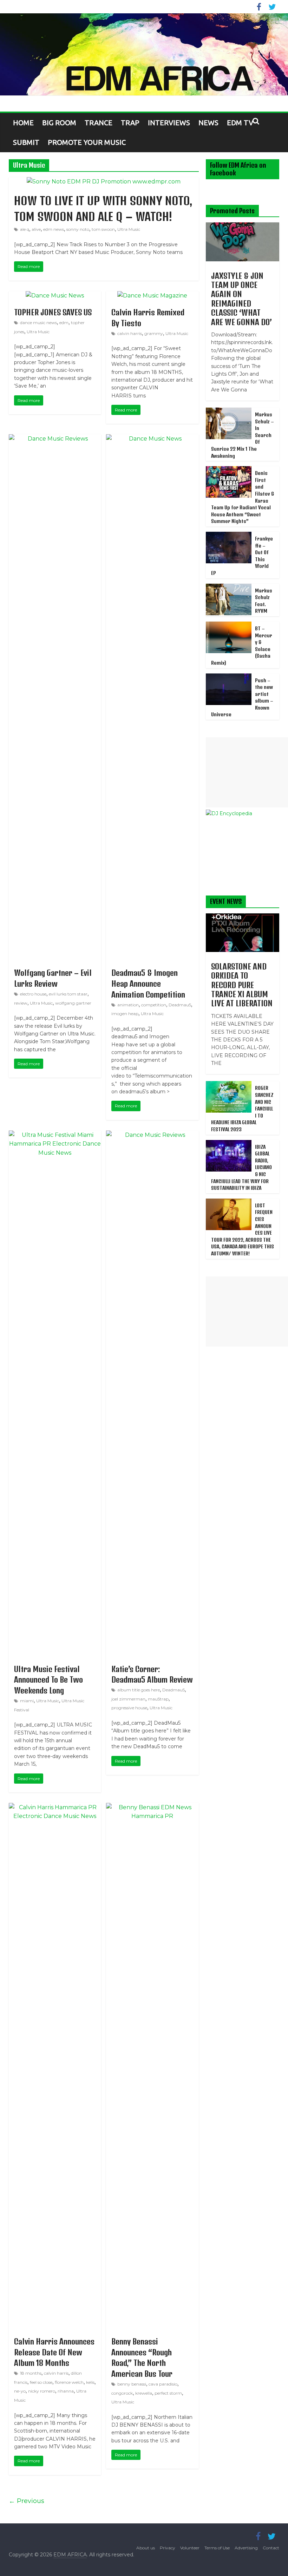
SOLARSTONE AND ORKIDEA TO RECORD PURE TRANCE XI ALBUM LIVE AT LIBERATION (242, 985)
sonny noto (78, 229)
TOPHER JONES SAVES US (53, 312)
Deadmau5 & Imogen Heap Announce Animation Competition (148, 984)
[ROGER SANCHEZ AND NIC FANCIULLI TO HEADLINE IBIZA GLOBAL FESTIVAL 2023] (229, 1085)
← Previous (27, 2501)
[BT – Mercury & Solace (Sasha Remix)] (229, 625)
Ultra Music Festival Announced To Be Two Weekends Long (48, 1680)
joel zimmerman (128, 1699)
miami (27, 1701)
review (21, 1003)
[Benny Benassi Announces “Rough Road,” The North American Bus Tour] (152, 1807)
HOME (23, 123)
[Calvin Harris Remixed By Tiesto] (152, 296)
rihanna (66, 2391)
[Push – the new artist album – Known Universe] (229, 677)
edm (64, 323)
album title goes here (139, 1690)
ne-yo (20, 2391)
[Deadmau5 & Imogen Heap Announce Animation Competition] (152, 439)
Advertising (246, 2548)
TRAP (130, 123)
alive (36, 229)
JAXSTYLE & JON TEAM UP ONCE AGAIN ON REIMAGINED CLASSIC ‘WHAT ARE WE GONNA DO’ (241, 299)
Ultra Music (129, 229)
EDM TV (240, 123)
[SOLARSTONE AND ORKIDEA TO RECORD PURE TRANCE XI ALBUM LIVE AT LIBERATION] (243, 917)
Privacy (168, 2548)
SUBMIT (26, 142)
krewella (144, 2393)
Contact (271, 2548)
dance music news (38, 323)
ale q (25, 229)
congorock (122, 2393)
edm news (54, 229)
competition (154, 1005)
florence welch (69, 2382)
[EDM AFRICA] (144, 55)
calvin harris (130, 333)
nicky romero (42, 2391)
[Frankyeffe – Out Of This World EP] (229, 536)
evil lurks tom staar (68, 994)
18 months (31, 2373)
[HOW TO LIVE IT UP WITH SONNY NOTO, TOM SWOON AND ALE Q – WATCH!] (104, 182)
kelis (90, 2382)
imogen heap (125, 1014)
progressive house (129, 1708)
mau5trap (158, 1699)
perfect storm (168, 2393)
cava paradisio (163, 2384)
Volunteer (190, 2548)
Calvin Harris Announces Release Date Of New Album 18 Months (54, 2352)
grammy (154, 333)
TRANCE (99, 123)
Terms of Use (217, 2548)
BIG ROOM (59, 123)
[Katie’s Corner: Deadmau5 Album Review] (152, 1135)
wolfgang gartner (73, 1003)
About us (146, 2548)
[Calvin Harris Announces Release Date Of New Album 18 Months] (55, 1807)
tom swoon (103, 229)
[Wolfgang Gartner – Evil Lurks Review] (55, 439)
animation (128, 1005)
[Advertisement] (247, 772)
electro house (33, 994)
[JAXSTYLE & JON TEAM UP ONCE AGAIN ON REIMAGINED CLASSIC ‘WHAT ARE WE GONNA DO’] (243, 226)
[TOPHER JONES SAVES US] (55, 296)
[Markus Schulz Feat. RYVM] (229, 588)
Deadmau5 (180, 1005)
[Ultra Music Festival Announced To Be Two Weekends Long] (55, 1135)
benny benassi (132, 2384)
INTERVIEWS (169, 123)
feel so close (41, 2382)
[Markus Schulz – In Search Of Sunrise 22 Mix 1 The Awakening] (229, 411)
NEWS (208, 123)
